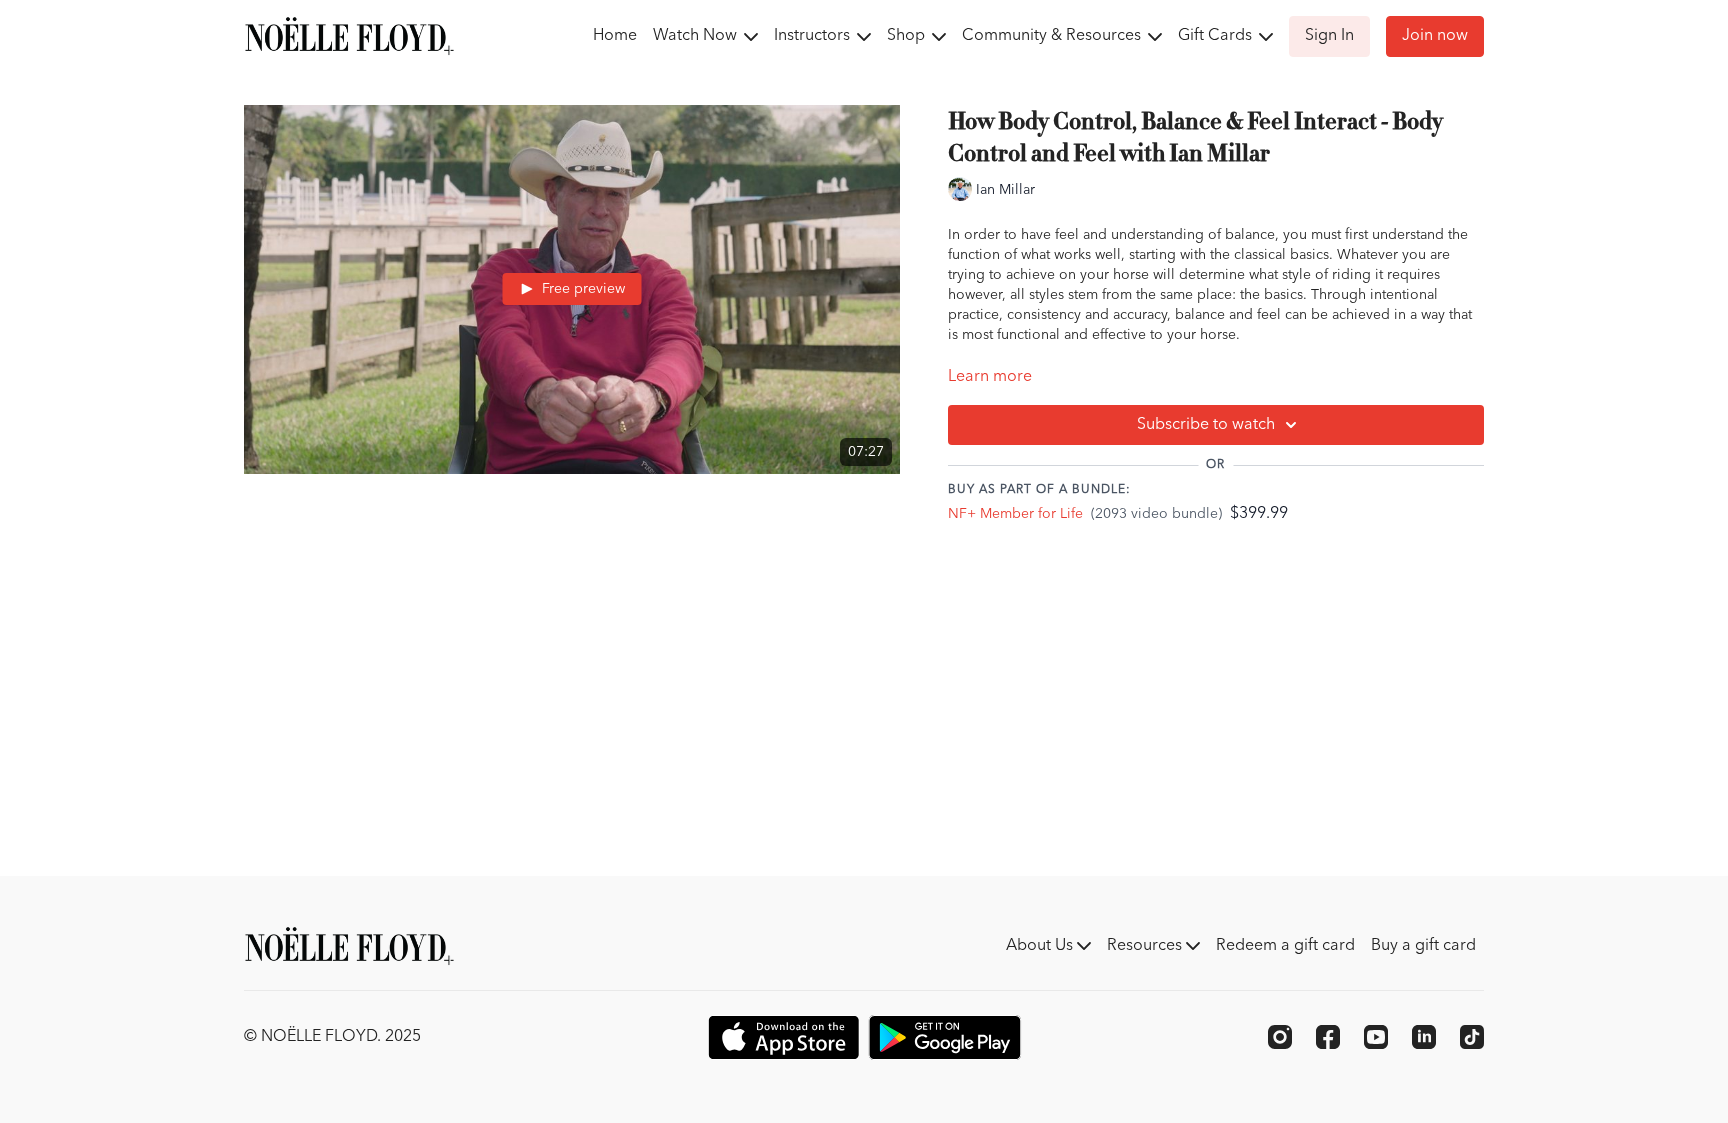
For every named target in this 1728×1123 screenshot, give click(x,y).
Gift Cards (1217, 36)
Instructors (814, 36)
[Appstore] (783, 1037)
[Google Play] (945, 1037)
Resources (1146, 946)
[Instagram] (1280, 1037)
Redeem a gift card (1285, 946)
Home (615, 36)
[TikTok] (1472, 1037)
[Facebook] (1328, 1037)
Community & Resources (1053, 36)
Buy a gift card (1423, 946)
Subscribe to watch (1206, 425)
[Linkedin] (1424, 1037)
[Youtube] (1376, 1037)
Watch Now (697, 36)
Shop (908, 36)
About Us (1041, 946)
